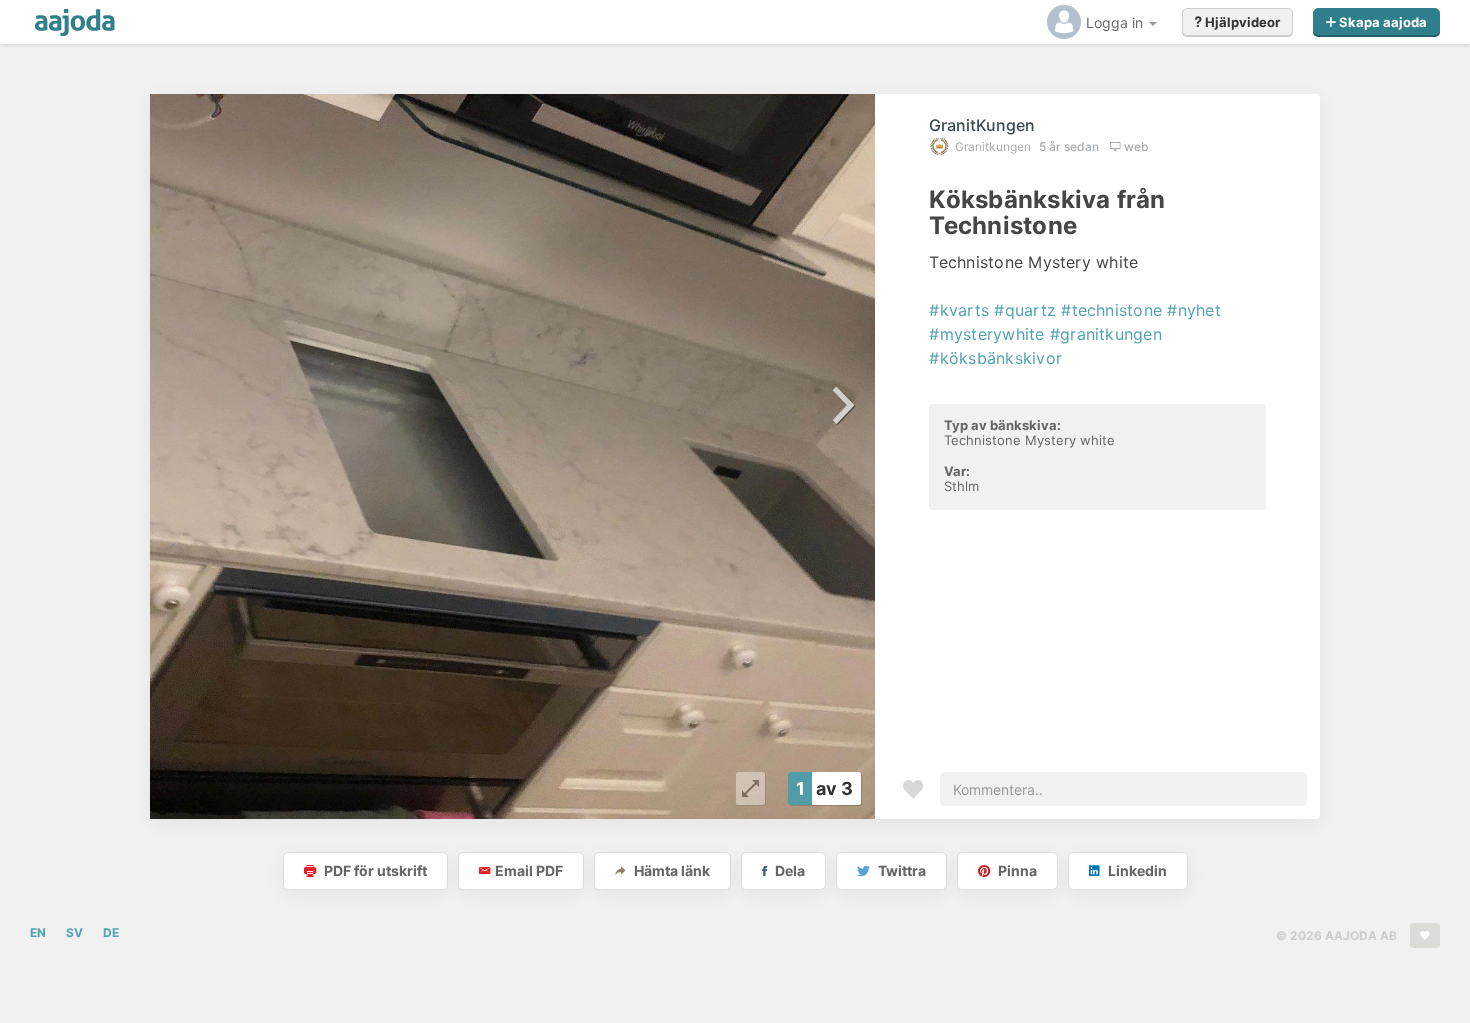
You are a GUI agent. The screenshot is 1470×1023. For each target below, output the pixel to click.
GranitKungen (982, 125)
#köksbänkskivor (995, 358)
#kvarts (959, 310)
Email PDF (529, 870)
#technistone (1111, 310)
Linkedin (1136, 870)
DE (111, 932)
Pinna (1016, 870)
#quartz (1025, 310)
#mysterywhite (986, 334)
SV (74, 932)
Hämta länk (670, 870)
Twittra (900, 870)
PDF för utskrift (374, 870)
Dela (788, 870)
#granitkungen (1106, 334)
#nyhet (1193, 310)
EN (38, 932)
